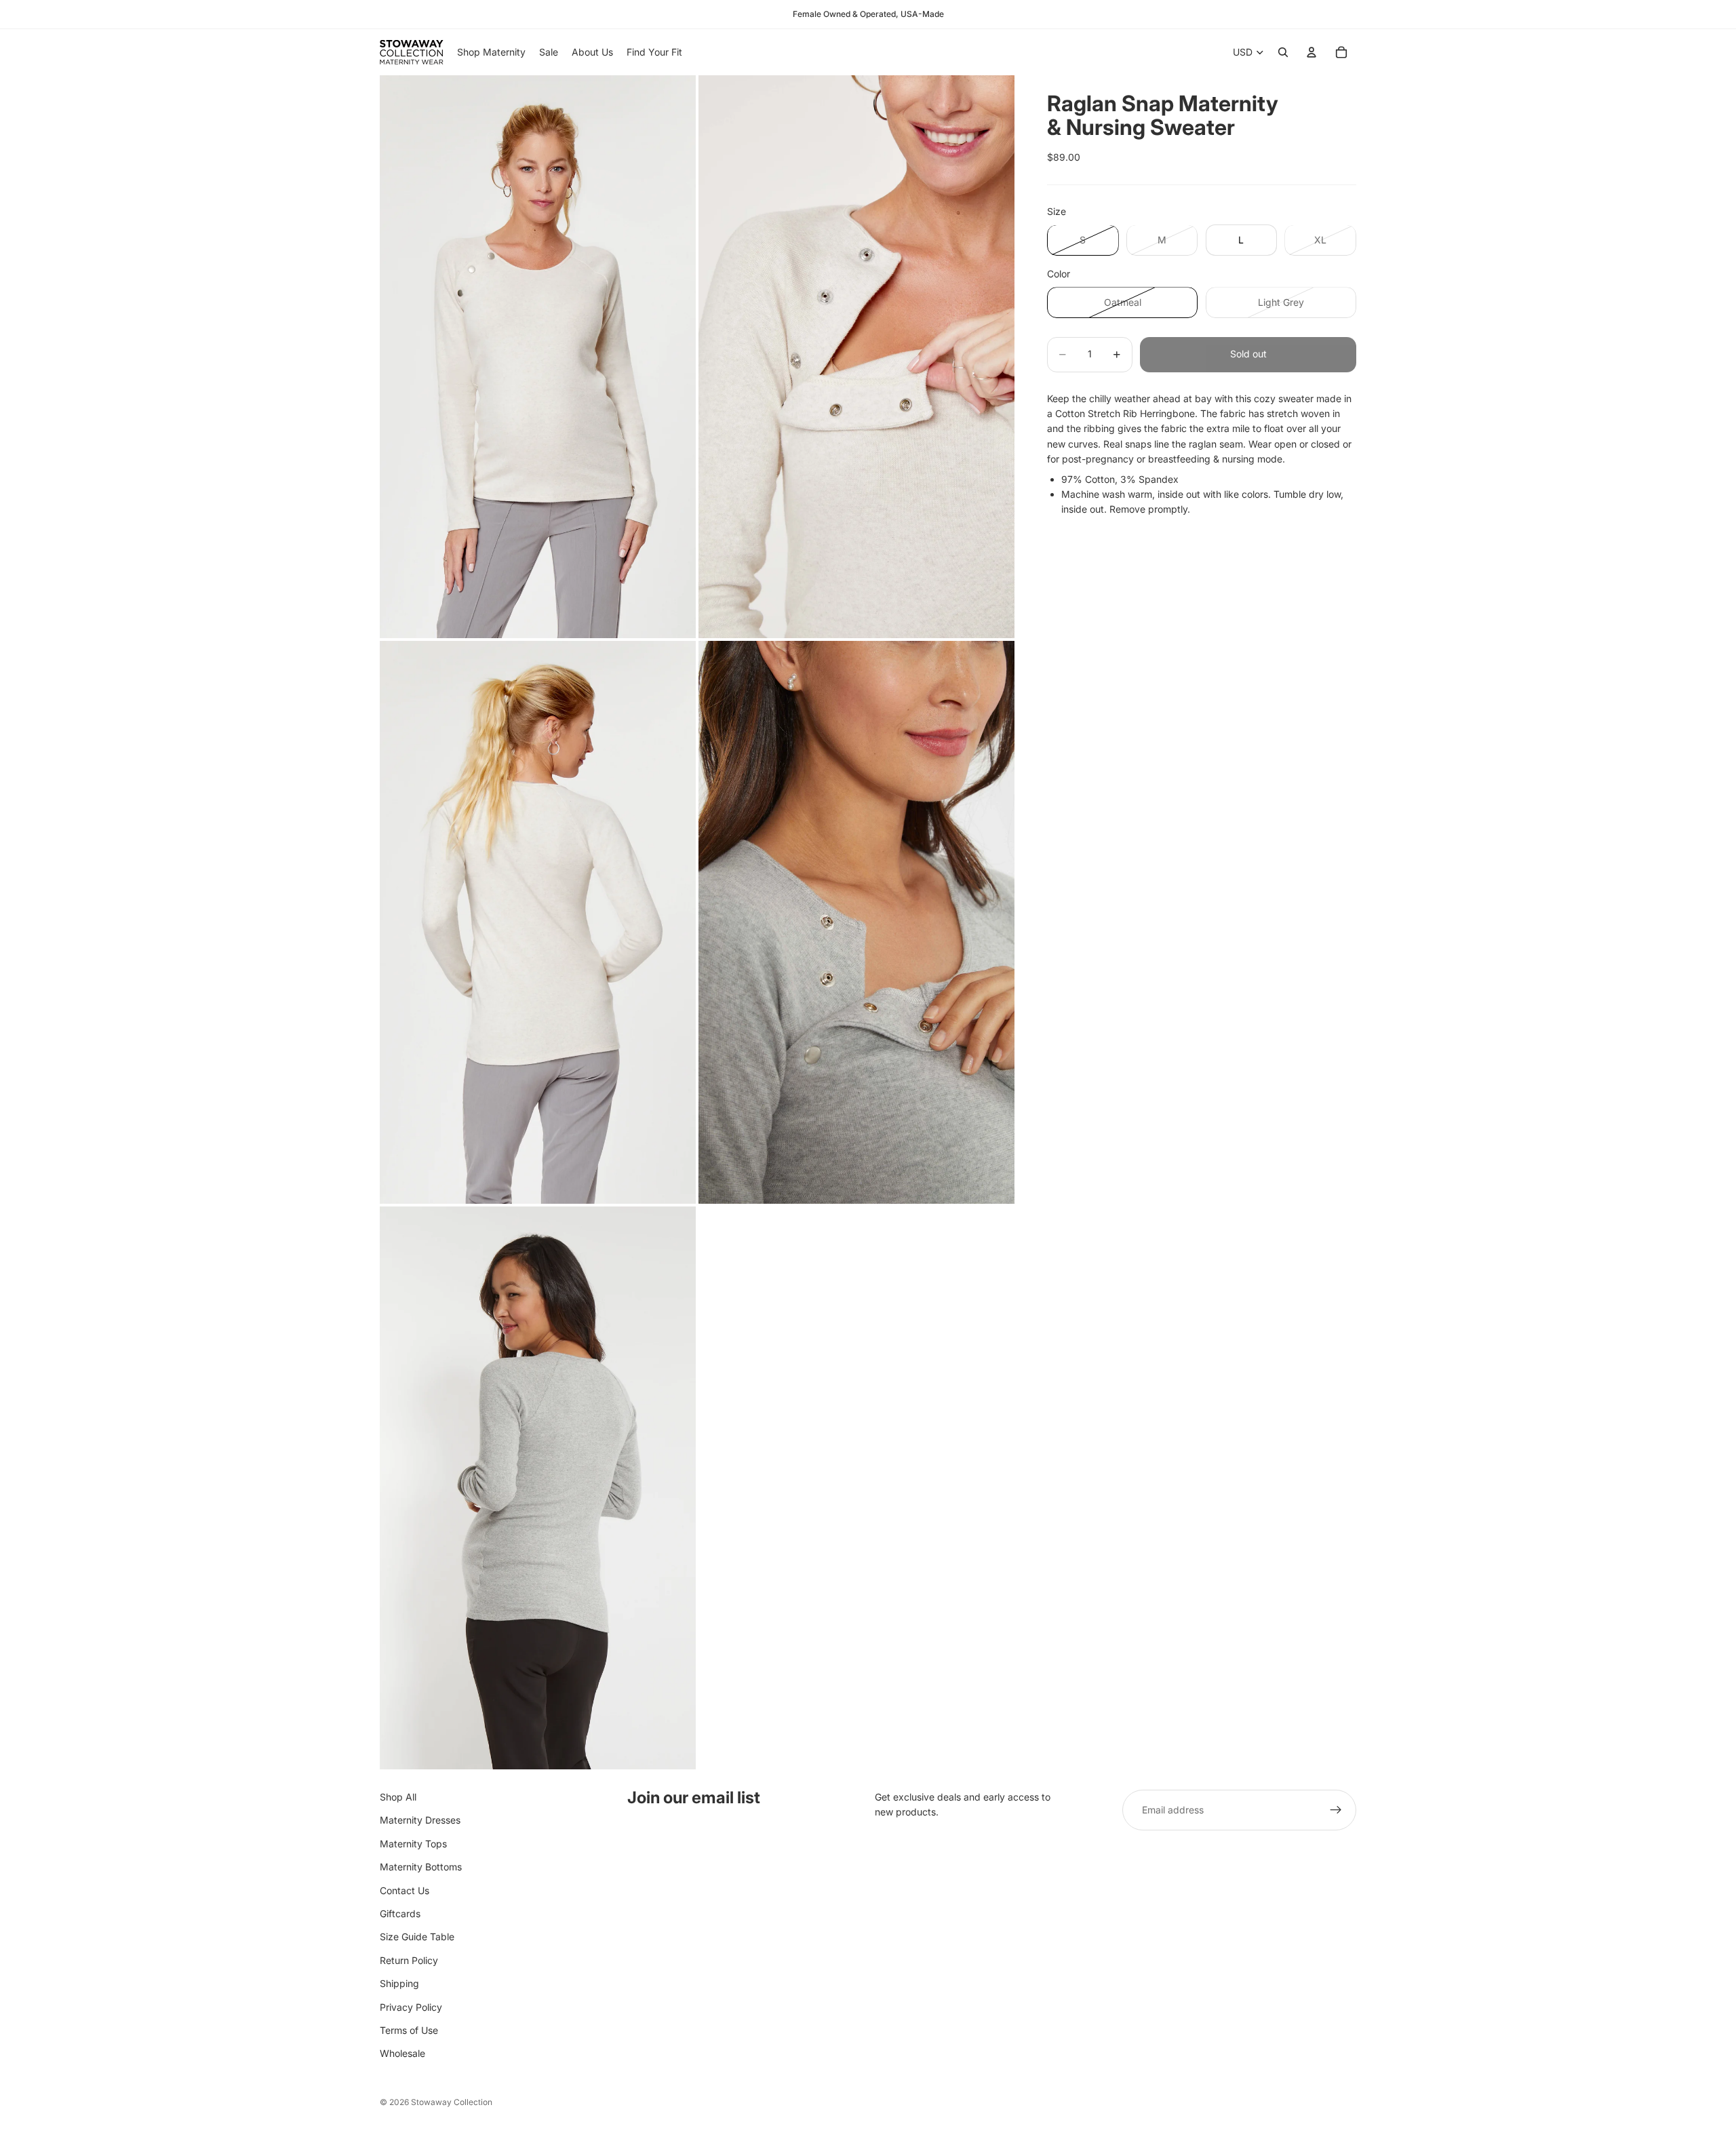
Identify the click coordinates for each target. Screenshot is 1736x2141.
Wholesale (402, 2053)
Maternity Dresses (420, 1821)
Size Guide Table (417, 1937)
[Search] (1283, 52)
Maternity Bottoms (421, 1867)
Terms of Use (409, 2030)
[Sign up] (1336, 1810)
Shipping (399, 1983)
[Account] (1311, 52)
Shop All (398, 1797)
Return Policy (409, 1960)
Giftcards (400, 1913)
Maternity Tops (413, 1844)
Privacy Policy (411, 2007)
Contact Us (405, 1890)
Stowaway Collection (452, 2102)
